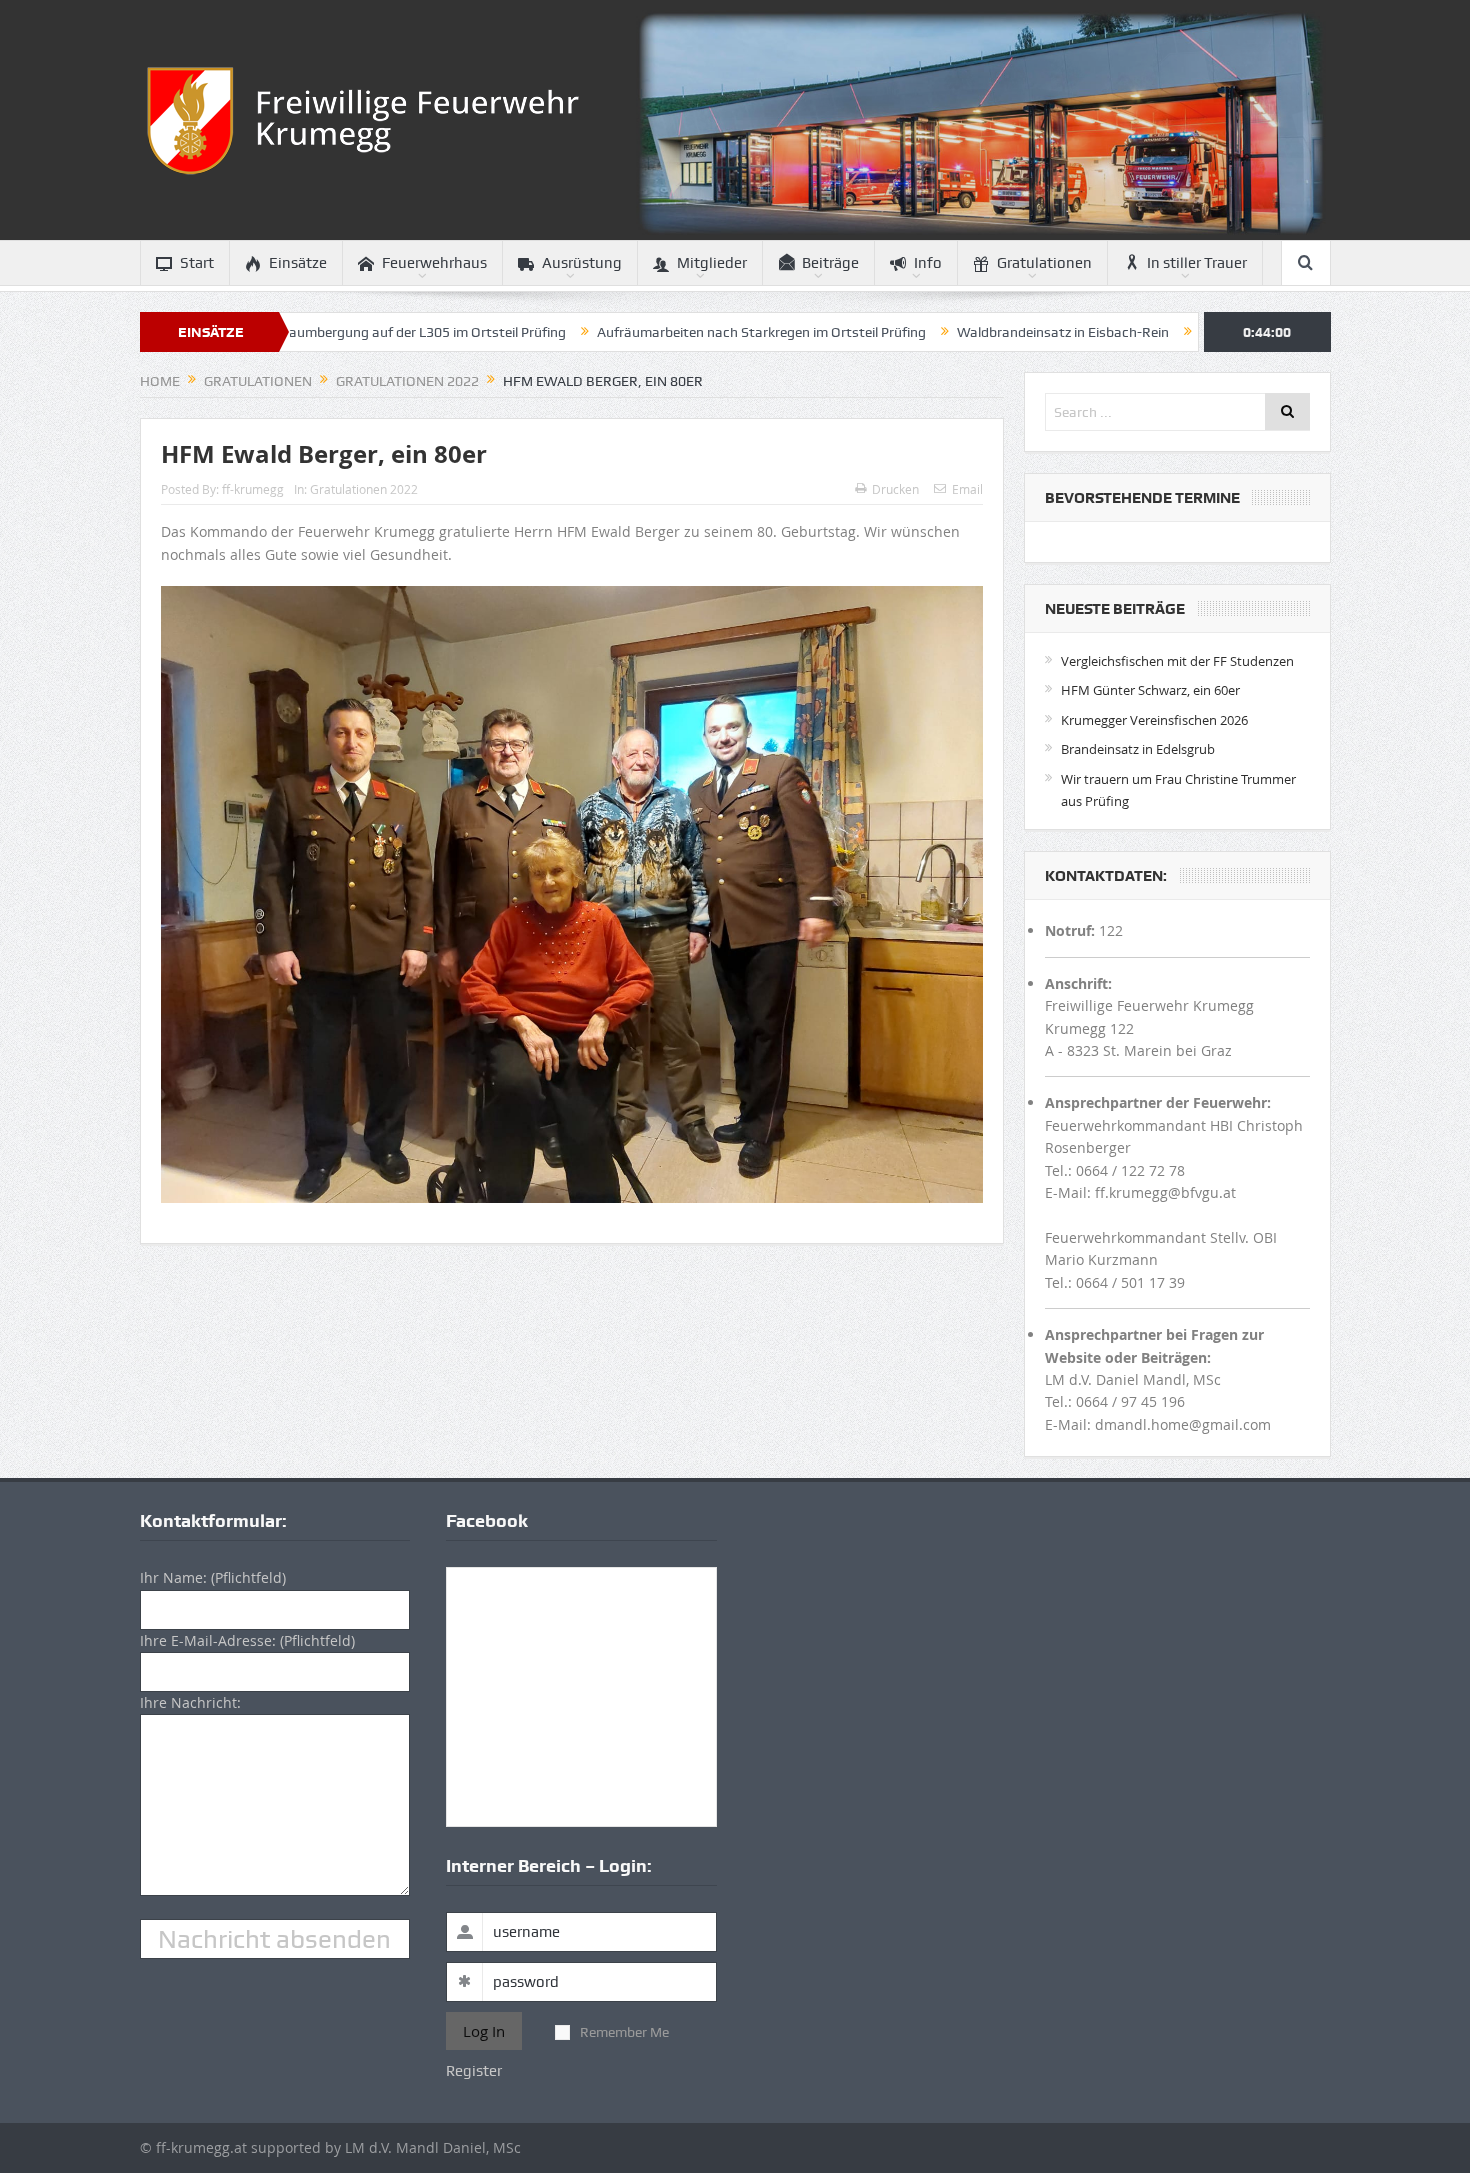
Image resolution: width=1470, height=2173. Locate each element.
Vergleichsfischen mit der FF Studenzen (1177, 661)
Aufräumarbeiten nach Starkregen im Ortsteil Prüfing (664, 332)
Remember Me (624, 2032)
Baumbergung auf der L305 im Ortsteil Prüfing (326, 332)
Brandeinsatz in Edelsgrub (1138, 749)
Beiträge (830, 263)
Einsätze (298, 263)
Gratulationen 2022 (364, 489)
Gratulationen (1044, 263)
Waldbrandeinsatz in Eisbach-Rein (966, 332)
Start (197, 263)
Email (967, 489)
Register (474, 2071)
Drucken (895, 489)
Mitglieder (712, 263)
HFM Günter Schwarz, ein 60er (1150, 690)
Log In (484, 2031)
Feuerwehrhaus (434, 263)
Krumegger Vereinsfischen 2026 (1154, 720)
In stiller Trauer (1197, 263)
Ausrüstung (582, 263)
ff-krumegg (253, 489)
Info (928, 263)
